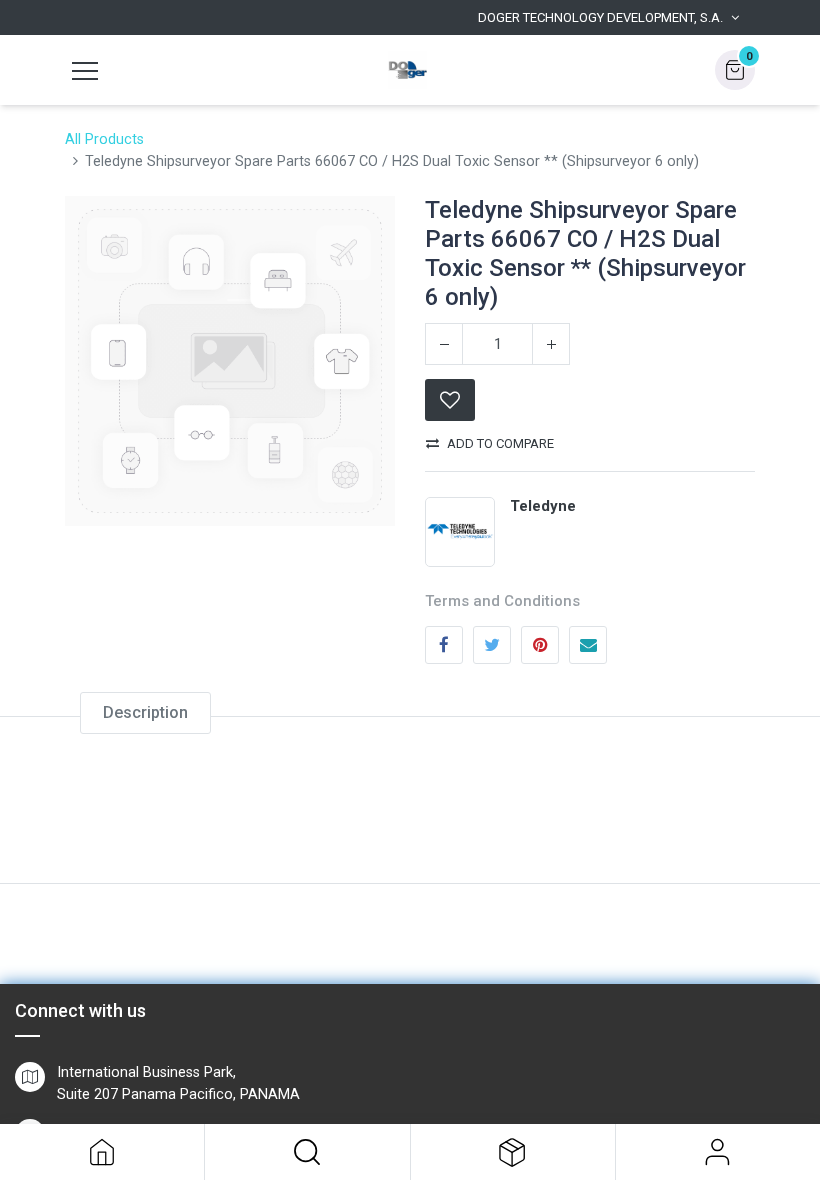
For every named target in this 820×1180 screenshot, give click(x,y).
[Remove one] (444, 344)
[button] (307, 1152)
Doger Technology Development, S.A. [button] (600, 17)
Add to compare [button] (500, 443)
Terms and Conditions (502, 601)
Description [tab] (145, 712)
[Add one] (551, 344)
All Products (104, 139)
